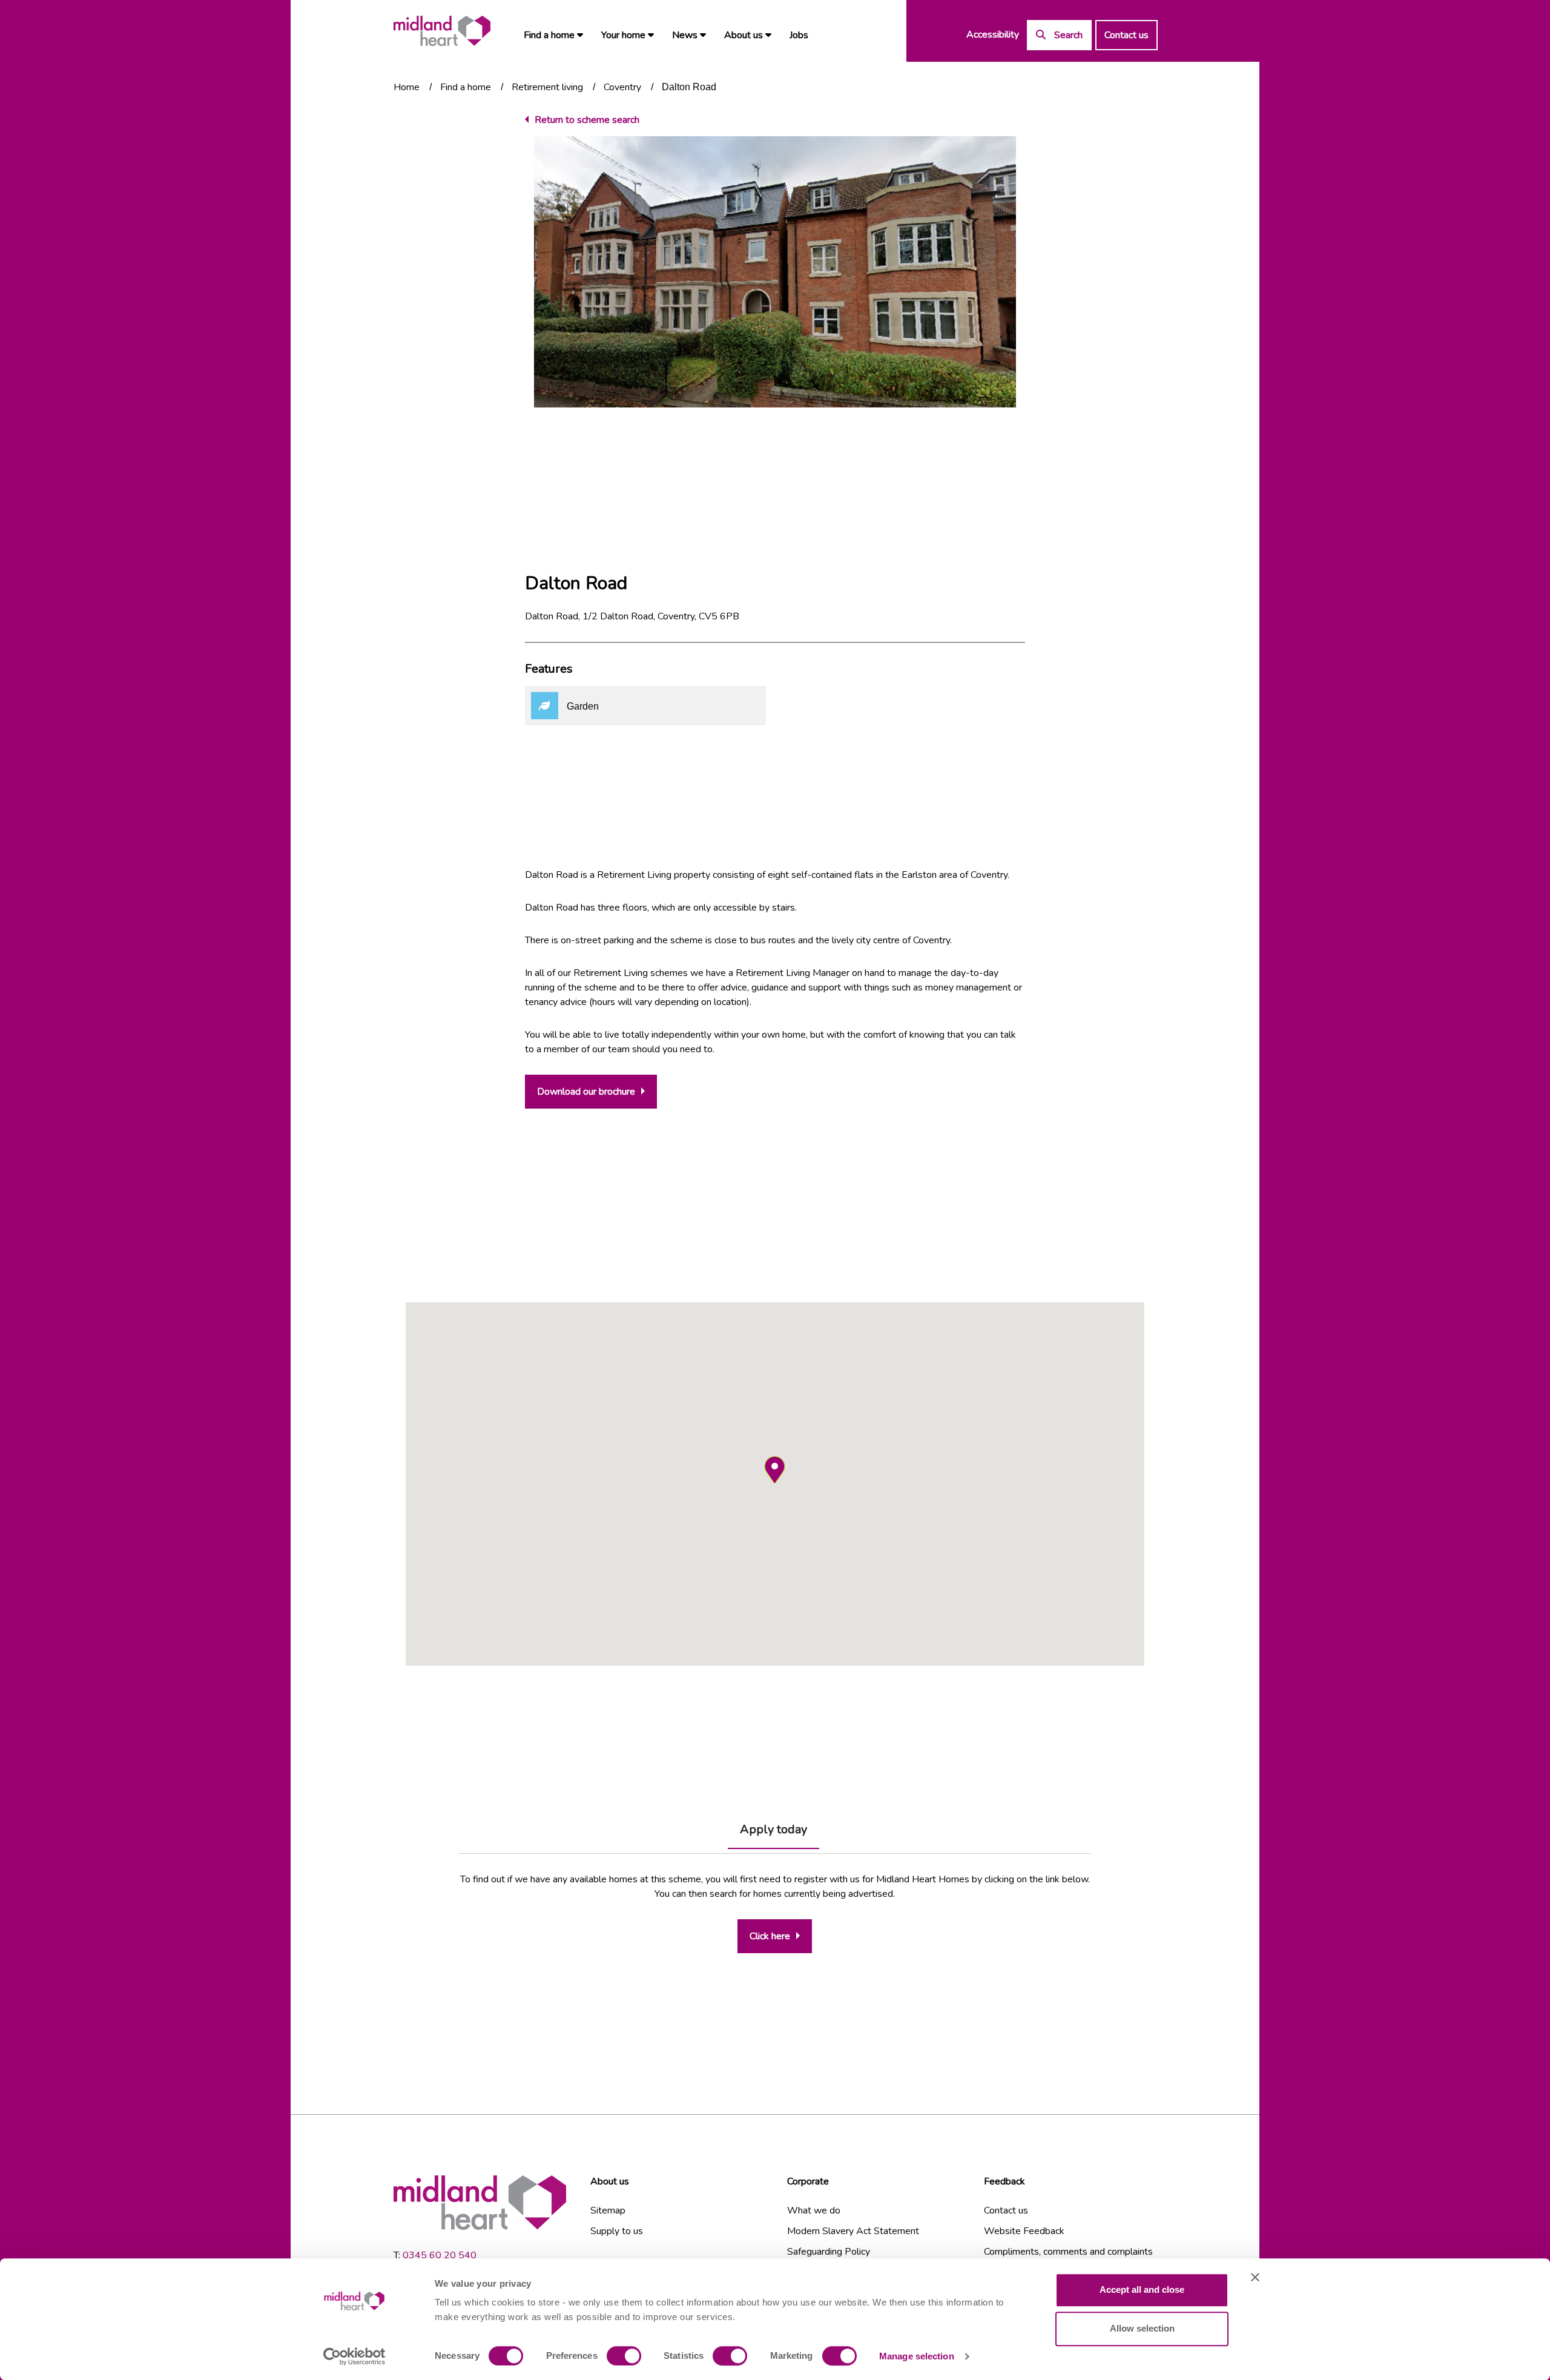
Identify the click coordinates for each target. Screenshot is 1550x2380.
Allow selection (1142, 2328)
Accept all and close (1142, 2289)
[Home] (442, 31)
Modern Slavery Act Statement (853, 2231)
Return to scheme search (587, 120)
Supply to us (617, 2231)
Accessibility (993, 35)
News (686, 35)
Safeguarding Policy (829, 2252)
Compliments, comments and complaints (1068, 2252)
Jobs (799, 35)
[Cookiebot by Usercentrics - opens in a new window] (355, 2356)
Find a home (550, 35)
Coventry (622, 87)
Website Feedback (1024, 2231)
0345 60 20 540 (440, 2255)
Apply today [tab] (773, 1829)
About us (745, 35)
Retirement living (547, 87)
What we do (814, 2210)
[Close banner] (1255, 2277)
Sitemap (608, 2210)
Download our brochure (586, 1092)
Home (407, 87)
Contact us (1126, 35)
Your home (625, 35)
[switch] (624, 2356)
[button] (775, 1470)
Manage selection (917, 2356)
